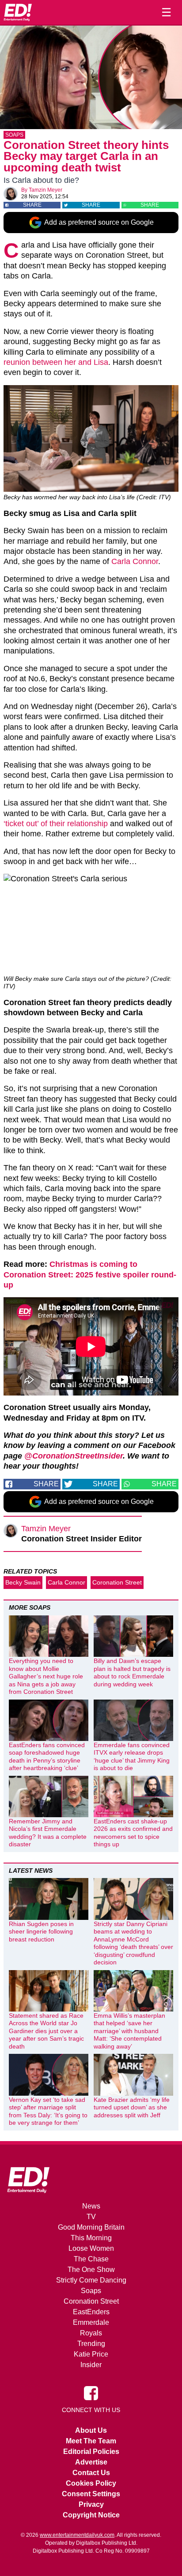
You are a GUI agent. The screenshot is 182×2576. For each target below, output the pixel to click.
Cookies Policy (91, 2483)
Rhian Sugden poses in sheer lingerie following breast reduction (41, 1932)
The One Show (91, 2270)
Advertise (91, 2462)
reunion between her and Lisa (56, 362)
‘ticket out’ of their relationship (56, 824)
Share (32, 205)
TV (91, 2217)
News (91, 2206)
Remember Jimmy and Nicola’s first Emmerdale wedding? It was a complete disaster (48, 1833)
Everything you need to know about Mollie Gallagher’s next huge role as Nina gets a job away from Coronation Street (46, 1676)
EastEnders (91, 2312)
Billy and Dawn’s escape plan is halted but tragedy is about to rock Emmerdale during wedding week (132, 1672)
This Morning (91, 2238)
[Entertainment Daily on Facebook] (91, 2392)
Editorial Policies (91, 2452)
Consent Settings (91, 2494)
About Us (91, 2430)
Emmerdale (91, 2322)
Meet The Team (91, 2441)
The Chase (91, 2259)
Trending (91, 2344)
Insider (91, 2365)
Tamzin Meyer (45, 190)
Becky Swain (23, 1582)
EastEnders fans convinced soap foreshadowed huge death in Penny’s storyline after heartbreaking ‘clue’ (47, 1757)
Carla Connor (135, 561)
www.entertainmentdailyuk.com (77, 2535)
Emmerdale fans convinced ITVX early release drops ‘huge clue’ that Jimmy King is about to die (132, 1757)
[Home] (18, 12)
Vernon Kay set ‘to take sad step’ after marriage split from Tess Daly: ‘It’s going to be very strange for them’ (48, 2111)
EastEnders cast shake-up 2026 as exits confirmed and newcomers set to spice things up (133, 1833)
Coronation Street (117, 1582)
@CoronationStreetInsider (74, 1456)
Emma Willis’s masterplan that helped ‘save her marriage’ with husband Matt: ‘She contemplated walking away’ (129, 2031)
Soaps (14, 135)
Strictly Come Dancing (91, 2280)
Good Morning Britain (91, 2227)
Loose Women (91, 2248)
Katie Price (91, 2354)
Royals (91, 2333)
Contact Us (91, 2473)
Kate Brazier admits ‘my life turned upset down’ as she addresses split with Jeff (132, 2107)
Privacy (91, 2504)
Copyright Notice (91, 2515)
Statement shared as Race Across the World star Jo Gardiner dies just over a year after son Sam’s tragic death (46, 2031)
